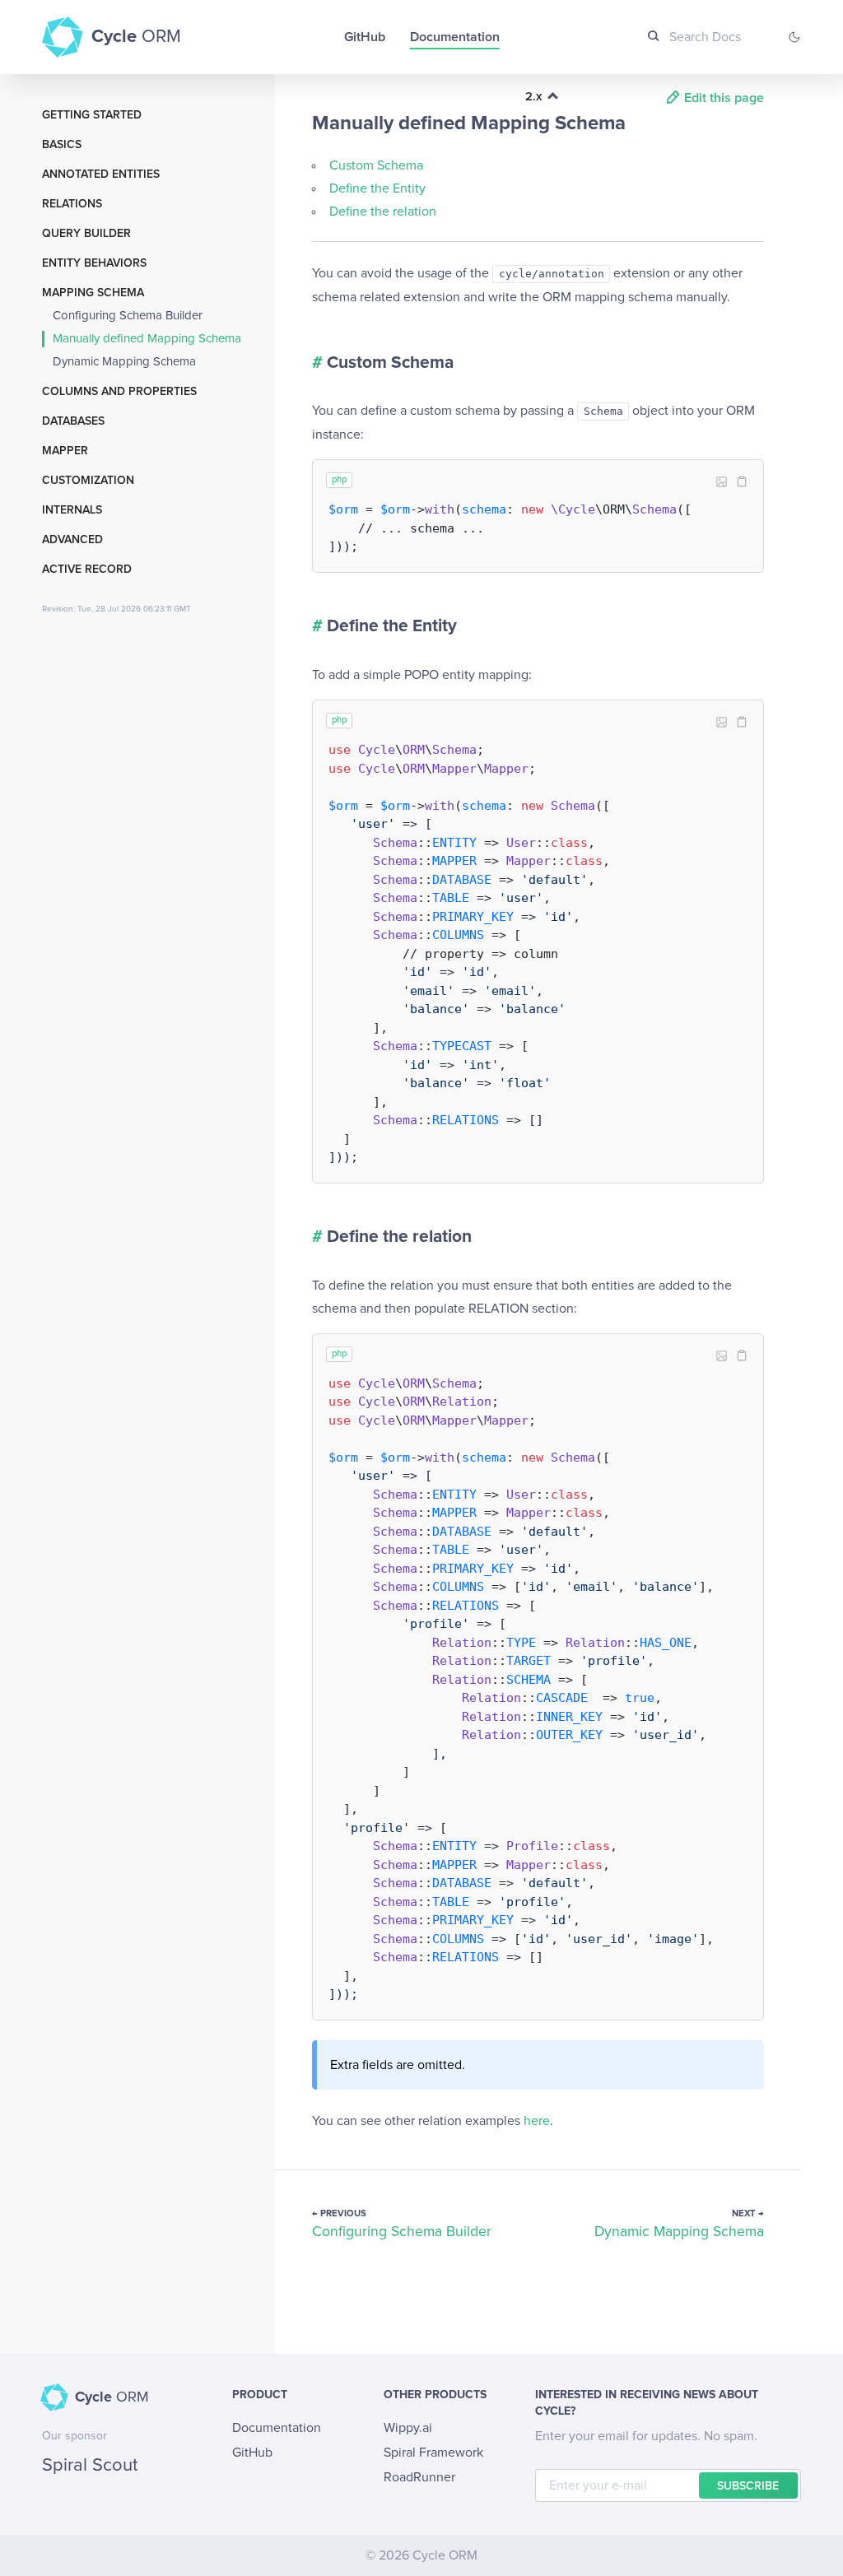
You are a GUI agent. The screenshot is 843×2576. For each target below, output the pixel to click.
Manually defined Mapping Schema (147, 339)
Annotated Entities (101, 174)
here (537, 2121)
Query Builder (86, 234)
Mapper (65, 451)
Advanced (72, 540)
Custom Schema (376, 165)
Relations (72, 204)
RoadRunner (419, 2477)
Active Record (87, 570)
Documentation (455, 37)
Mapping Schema (93, 293)
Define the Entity (377, 188)
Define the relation (383, 212)
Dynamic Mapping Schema (124, 362)
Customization (88, 481)
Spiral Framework (433, 2453)
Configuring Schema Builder (128, 316)
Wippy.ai (408, 2428)
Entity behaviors (94, 263)
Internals (72, 510)
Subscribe (748, 2486)
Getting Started (92, 115)
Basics (62, 145)
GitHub (365, 37)
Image (722, 482)
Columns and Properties (119, 392)
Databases (73, 421)
